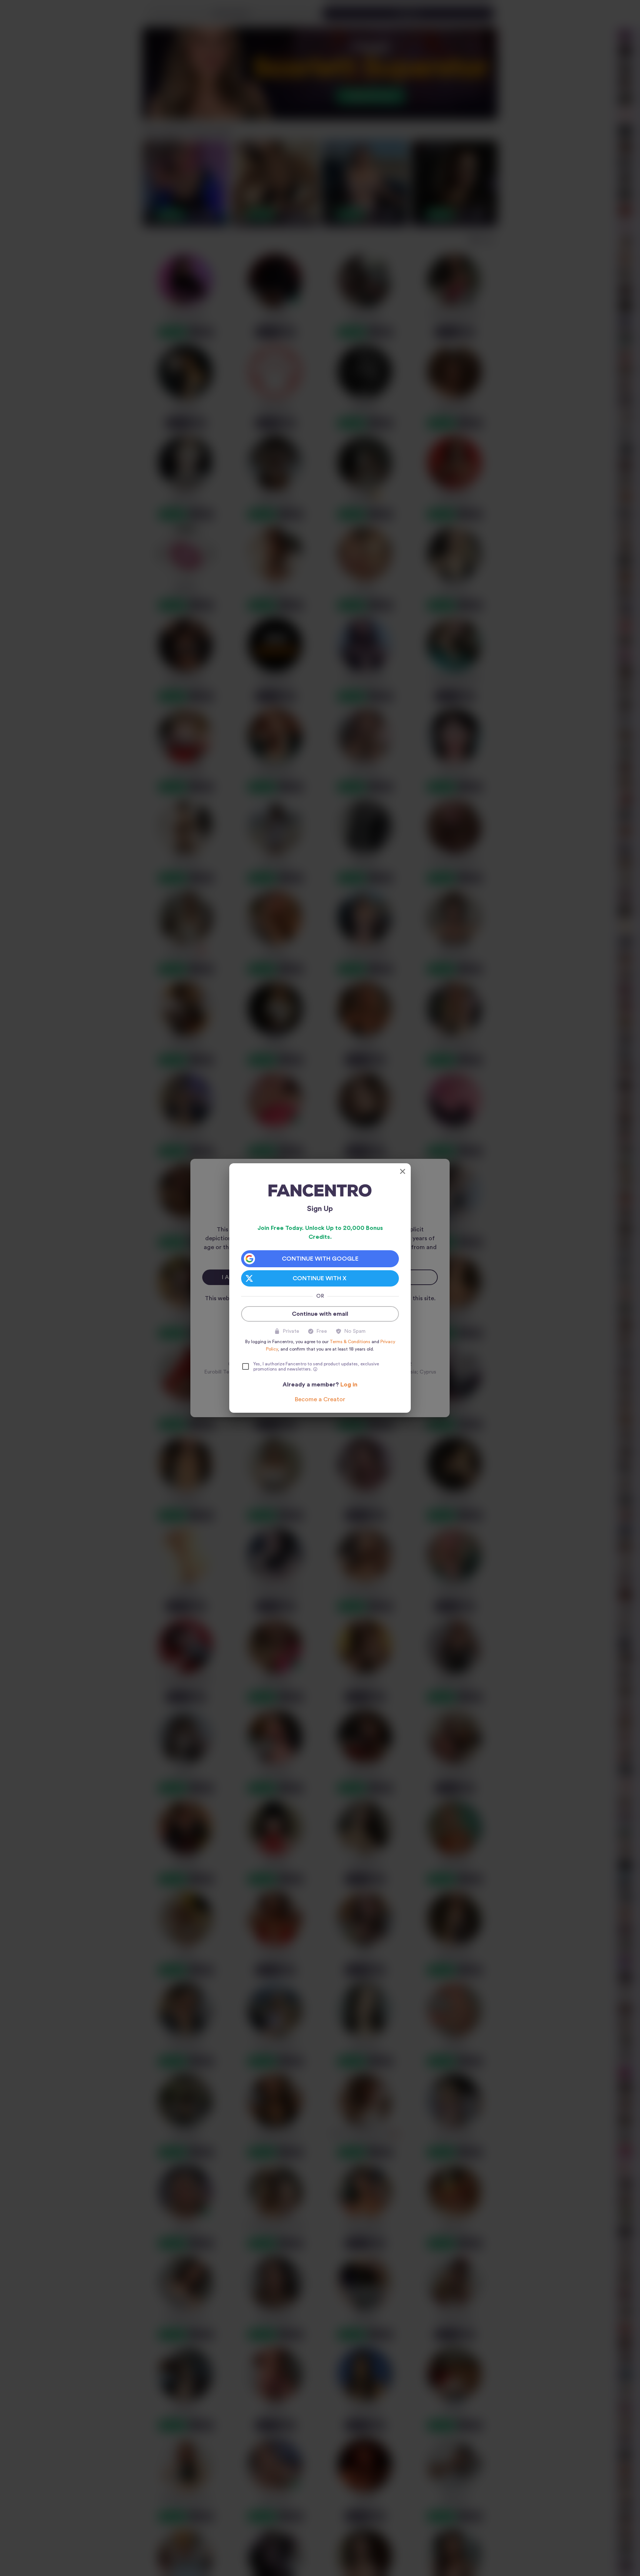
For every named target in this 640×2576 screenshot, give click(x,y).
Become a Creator (320, 1399)
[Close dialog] (403, 1171)
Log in (349, 1385)
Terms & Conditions (350, 1342)
